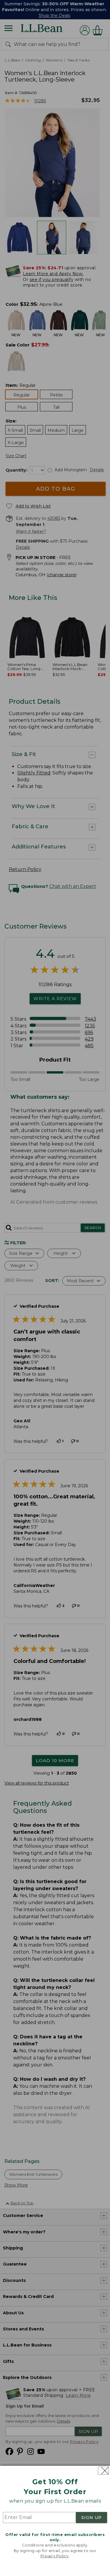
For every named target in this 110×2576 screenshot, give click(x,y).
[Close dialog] (103, 2471)
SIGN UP (92, 2518)
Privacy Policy (55, 2556)
